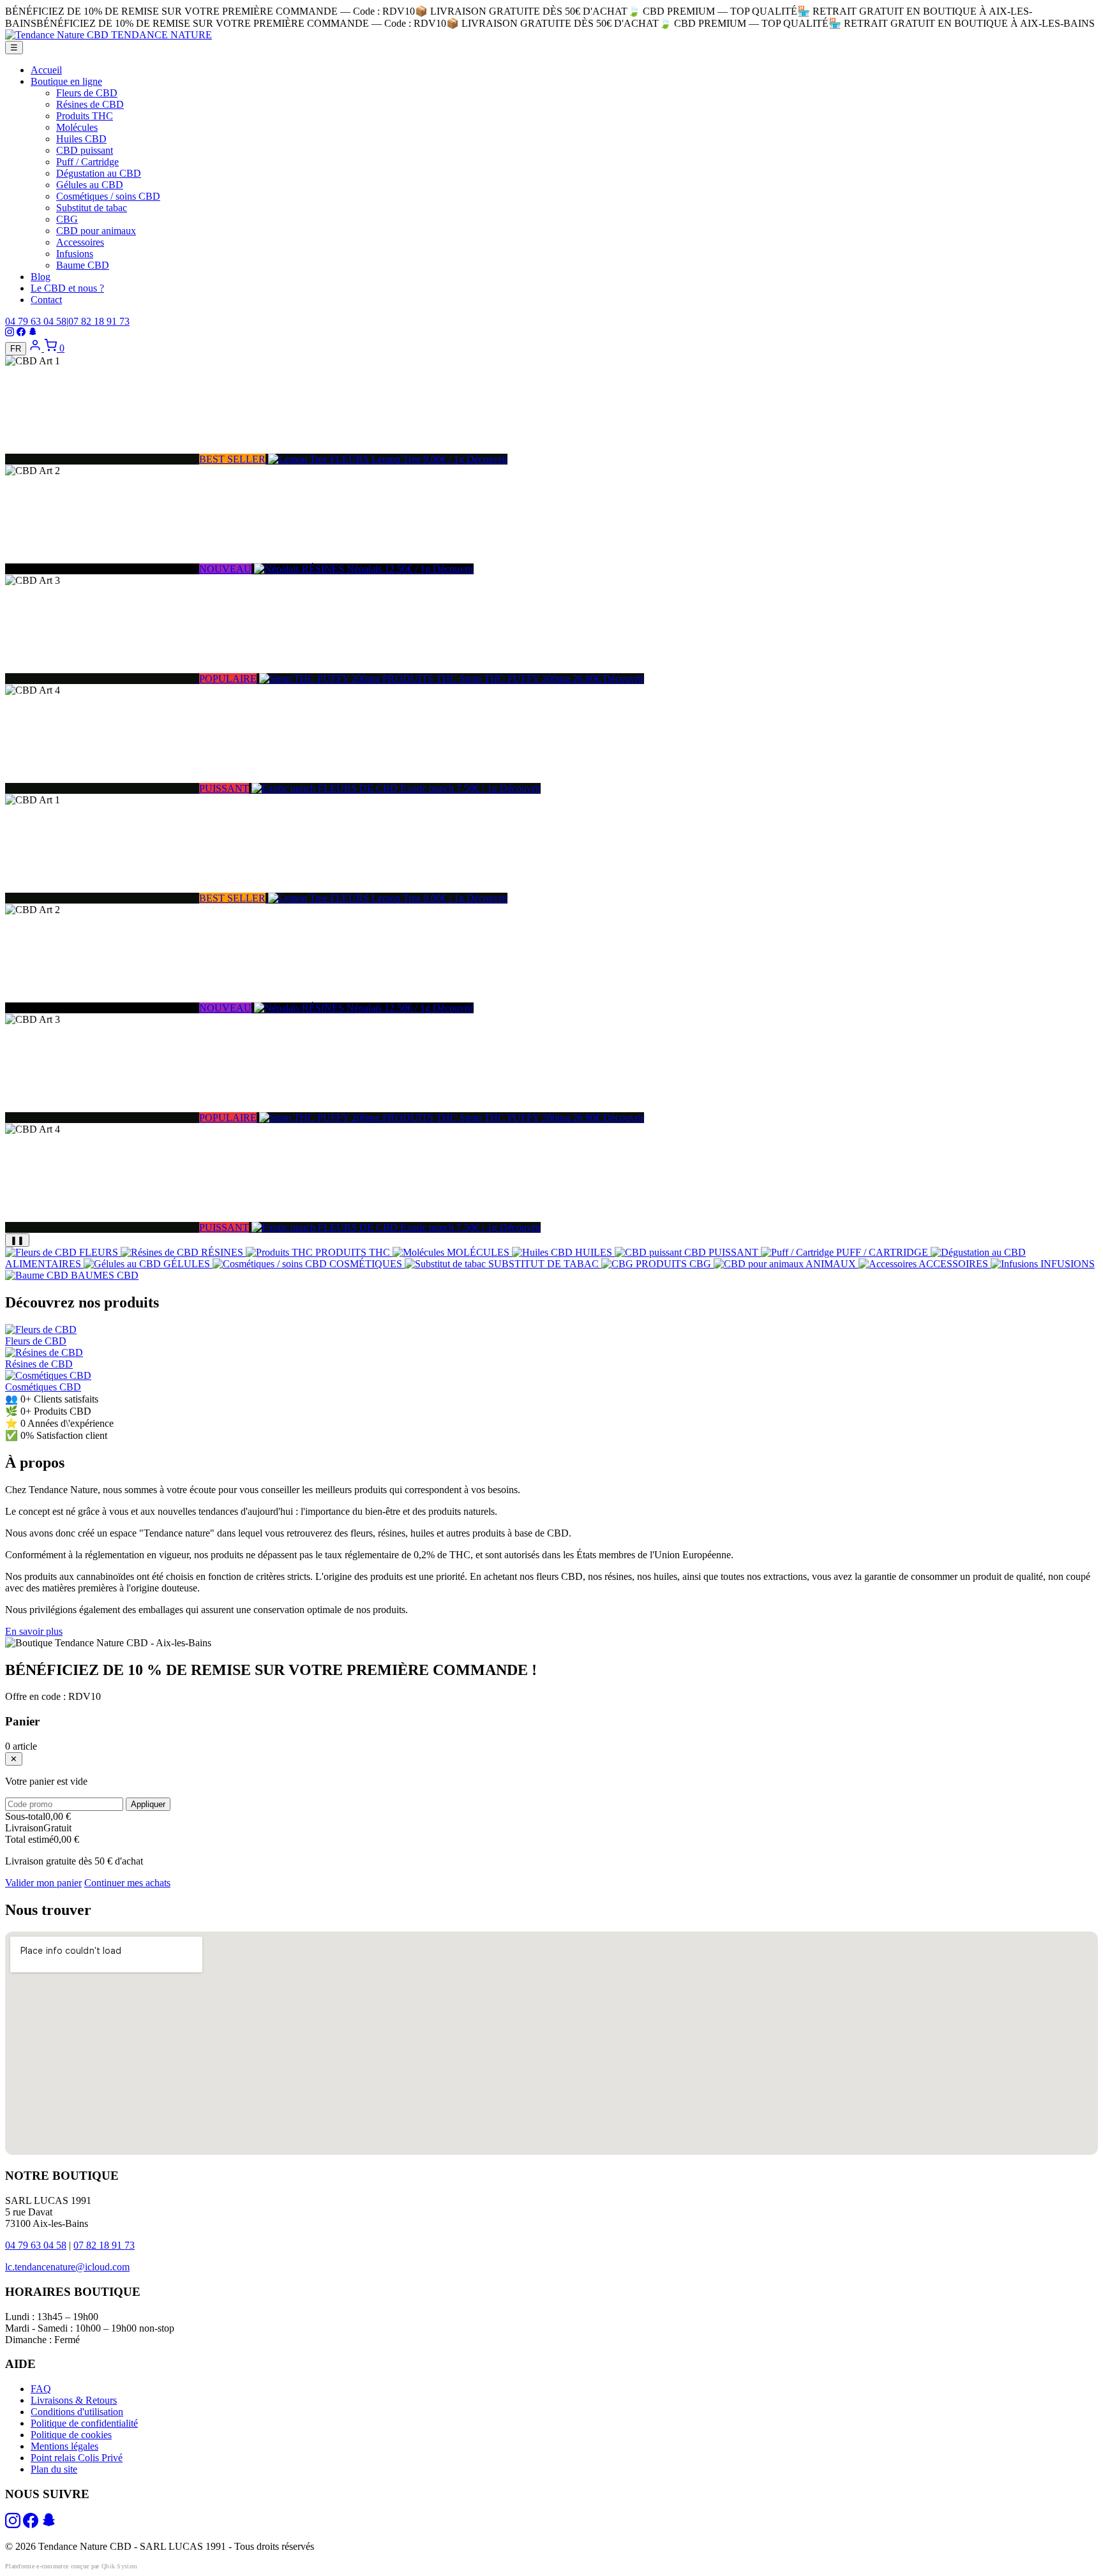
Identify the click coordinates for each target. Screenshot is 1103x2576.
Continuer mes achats (127, 1883)
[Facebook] (21, 333)
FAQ (41, 2389)
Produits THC (85, 116)
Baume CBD (83, 265)
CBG (67, 219)
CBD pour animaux (96, 231)
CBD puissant (85, 150)
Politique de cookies (71, 2435)
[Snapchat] (33, 333)
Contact (46, 300)
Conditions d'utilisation (77, 2412)
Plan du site (54, 2469)
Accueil (46, 70)
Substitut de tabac (92, 208)
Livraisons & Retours (74, 2400)
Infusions (75, 254)
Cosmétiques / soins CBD (108, 196)
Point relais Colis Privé (77, 2458)
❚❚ (17, 1240)
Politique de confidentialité (84, 2423)
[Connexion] (36, 348)
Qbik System (119, 2566)
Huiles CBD (81, 139)
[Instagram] (10, 333)
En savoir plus (34, 1631)
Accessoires (80, 242)
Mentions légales (64, 2446)
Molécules (77, 127)
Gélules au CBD (90, 185)
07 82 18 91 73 (99, 321)
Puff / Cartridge (87, 162)
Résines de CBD (90, 104)
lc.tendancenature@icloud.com (67, 2267)
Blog (41, 277)
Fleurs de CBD (87, 93)
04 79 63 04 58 (36, 321)
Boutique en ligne (66, 81)
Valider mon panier (43, 1883)
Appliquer (148, 1804)
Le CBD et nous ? (67, 288)
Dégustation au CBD (99, 173)
